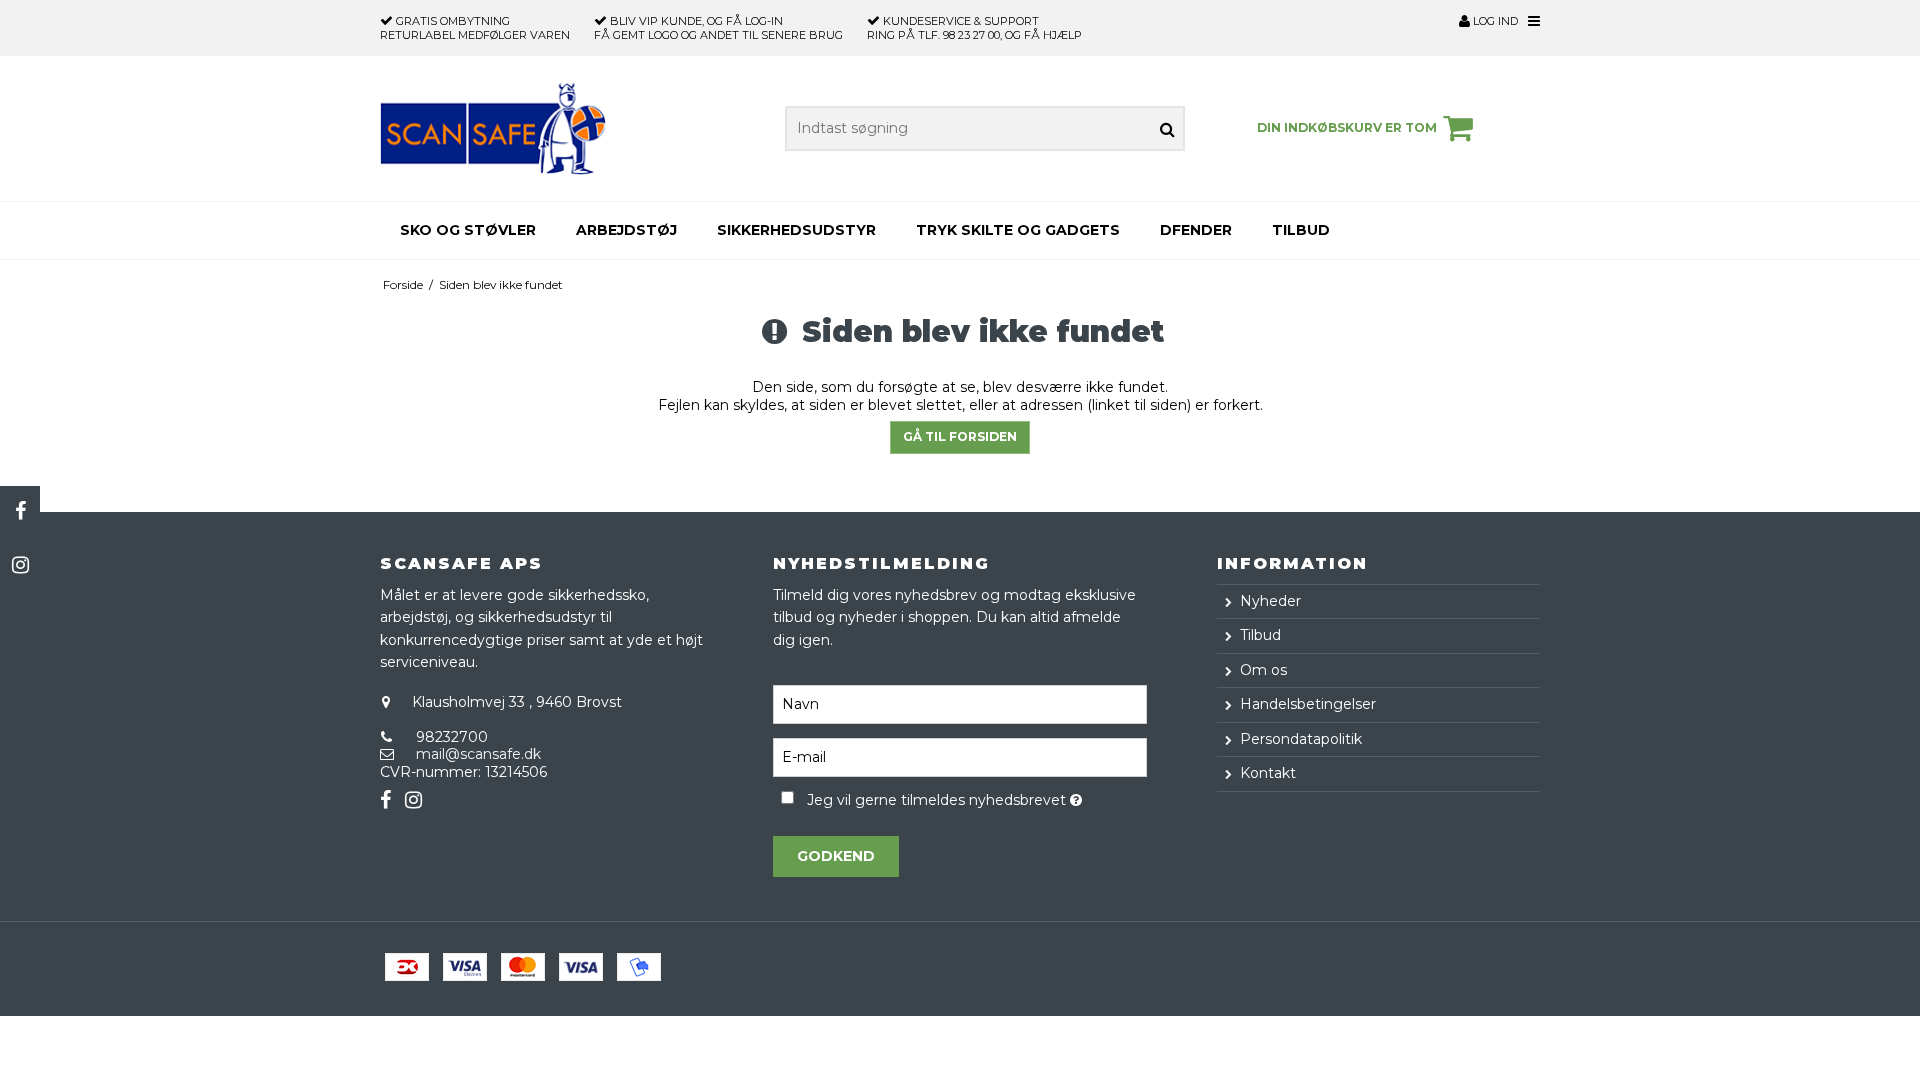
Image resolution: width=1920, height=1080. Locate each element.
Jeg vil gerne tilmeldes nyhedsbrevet (976, 796)
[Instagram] (20, 565)
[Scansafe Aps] (493, 128)
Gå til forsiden (960, 436)
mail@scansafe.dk (478, 754)
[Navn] (959, 703)
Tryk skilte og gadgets (1018, 230)
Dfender (1196, 230)
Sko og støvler (468, 230)
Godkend (836, 856)
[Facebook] (20, 511)
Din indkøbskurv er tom (1347, 127)
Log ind (1494, 21)
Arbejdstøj (626, 230)
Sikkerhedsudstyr (796, 230)
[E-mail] (959, 756)
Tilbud (1301, 230)
